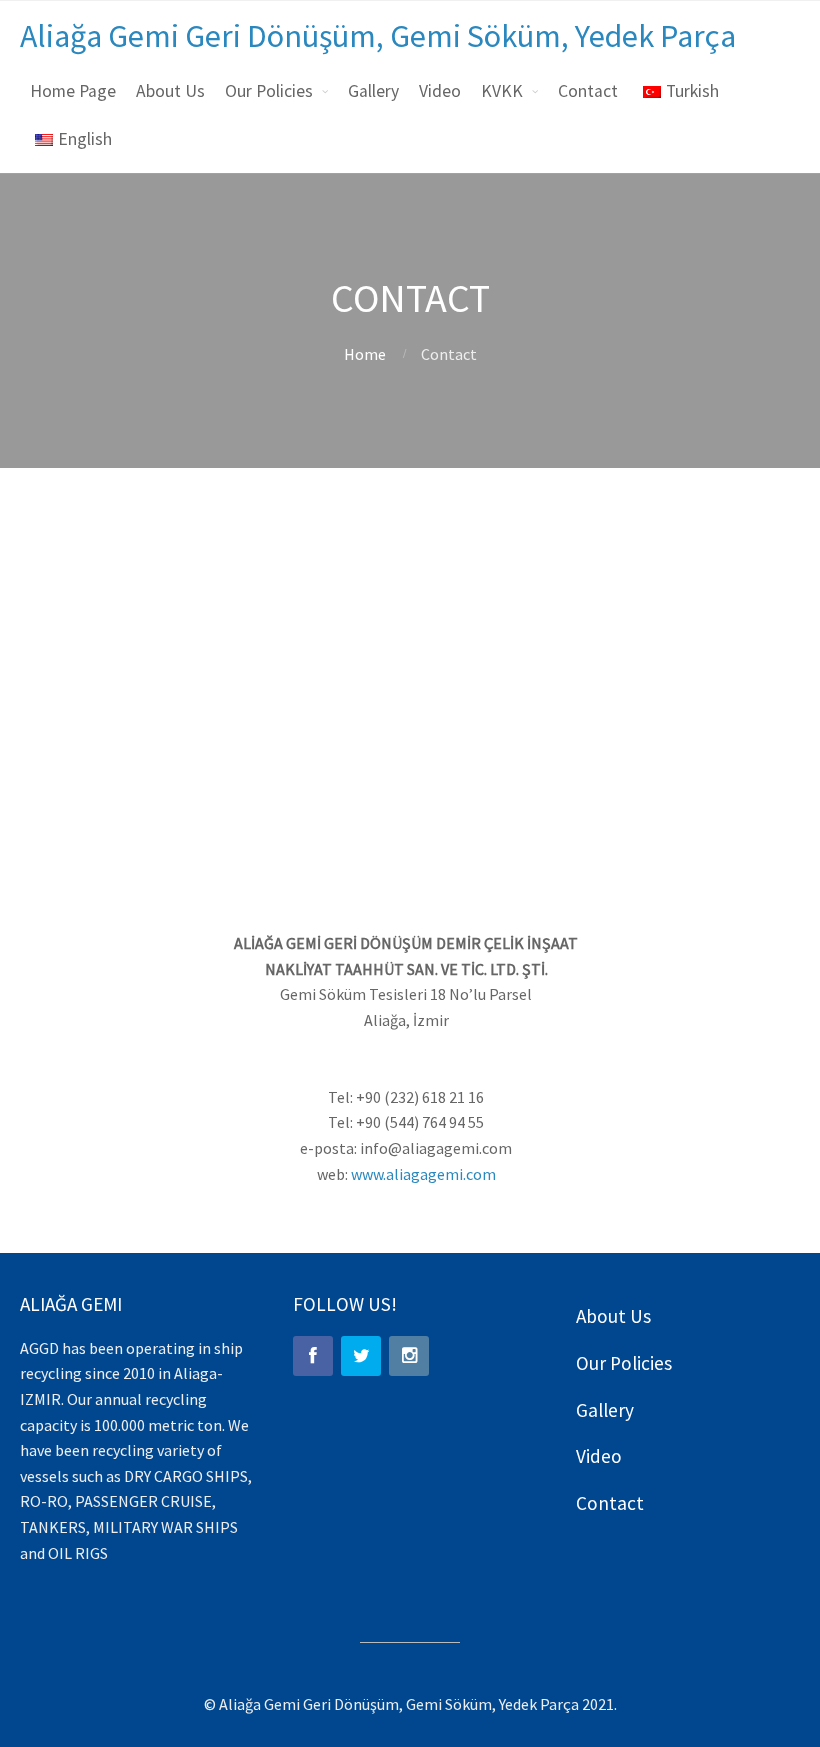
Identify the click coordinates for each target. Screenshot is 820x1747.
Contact (588, 91)
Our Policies (269, 91)
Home (365, 354)
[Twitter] (361, 1356)
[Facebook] (313, 1356)
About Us (170, 91)
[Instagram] (409, 1356)
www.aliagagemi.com (423, 1174)
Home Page (73, 91)
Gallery (373, 91)
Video (440, 91)
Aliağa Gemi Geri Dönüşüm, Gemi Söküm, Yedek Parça (378, 36)
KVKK (502, 91)
